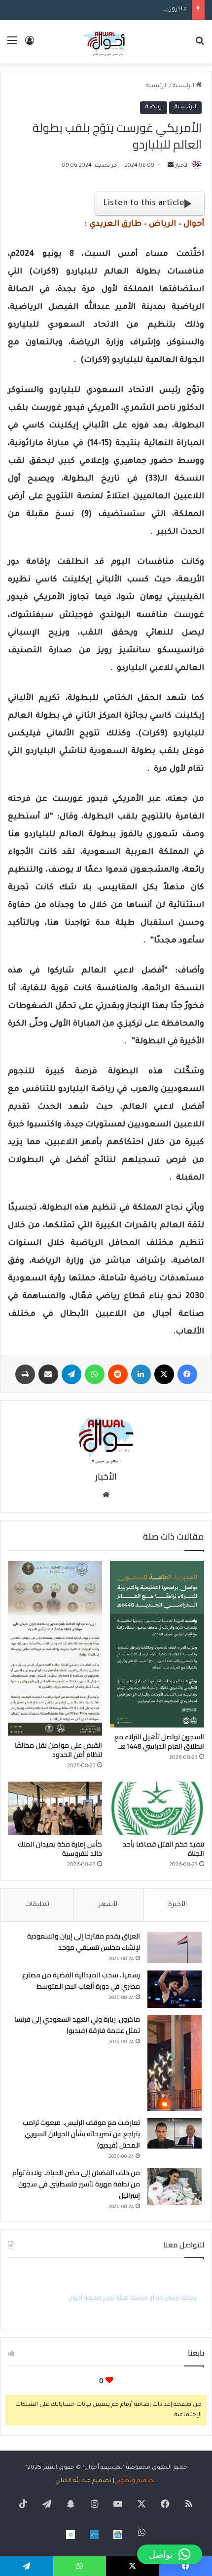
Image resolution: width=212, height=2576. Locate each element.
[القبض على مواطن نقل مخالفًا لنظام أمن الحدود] (55, 1648)
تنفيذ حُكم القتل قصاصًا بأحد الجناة (163, 1849)
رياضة (154, 107)
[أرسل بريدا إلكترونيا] (171, 166)
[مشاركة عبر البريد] (48, 1374)
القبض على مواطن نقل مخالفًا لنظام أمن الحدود (58, 1750)
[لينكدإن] (141, 1374)
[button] (170, 2554)
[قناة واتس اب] (71, 2535)
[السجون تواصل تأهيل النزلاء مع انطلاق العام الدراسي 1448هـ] (157, 1644)
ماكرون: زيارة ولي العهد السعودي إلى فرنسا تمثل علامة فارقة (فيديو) (95, 10)
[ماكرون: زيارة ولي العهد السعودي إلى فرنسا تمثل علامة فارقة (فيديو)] (175, 2063)
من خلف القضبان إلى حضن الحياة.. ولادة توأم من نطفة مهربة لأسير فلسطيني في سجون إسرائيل (76, 2184)
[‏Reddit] (118, 1374)
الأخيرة (177, 1905)
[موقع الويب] (106, 1495)
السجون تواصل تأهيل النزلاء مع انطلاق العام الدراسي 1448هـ (159, 1742)
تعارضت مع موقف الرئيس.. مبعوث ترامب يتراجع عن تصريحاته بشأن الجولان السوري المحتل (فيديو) (81, 2134)
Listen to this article (144, 204)
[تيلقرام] (71, 1374)
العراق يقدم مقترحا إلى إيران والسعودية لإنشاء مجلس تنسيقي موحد (84, 1942)
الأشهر (109, 1905)
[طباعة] (25, 1374)
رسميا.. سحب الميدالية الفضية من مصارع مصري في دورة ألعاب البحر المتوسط (81, 1981)
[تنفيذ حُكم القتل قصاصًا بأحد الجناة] (157, 1808)
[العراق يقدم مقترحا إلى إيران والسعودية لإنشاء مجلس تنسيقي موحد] (175, 1947)
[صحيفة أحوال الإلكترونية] (106, 42)
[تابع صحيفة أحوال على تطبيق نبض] (94, 2535)
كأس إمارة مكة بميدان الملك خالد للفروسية (60, 1849)
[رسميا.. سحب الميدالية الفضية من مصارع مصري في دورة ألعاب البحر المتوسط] (175, 1989)
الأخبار (182, 166)
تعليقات (37, 1905)
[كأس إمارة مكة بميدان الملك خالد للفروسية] (55, 1808)
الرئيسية (184, 86)
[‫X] (164, 1374)
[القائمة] (12, 45)
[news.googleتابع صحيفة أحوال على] (118, 2535)
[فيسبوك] (187, 1374)
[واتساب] (95, 1374)
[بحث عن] (200, 45)
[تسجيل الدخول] (30, 45)
